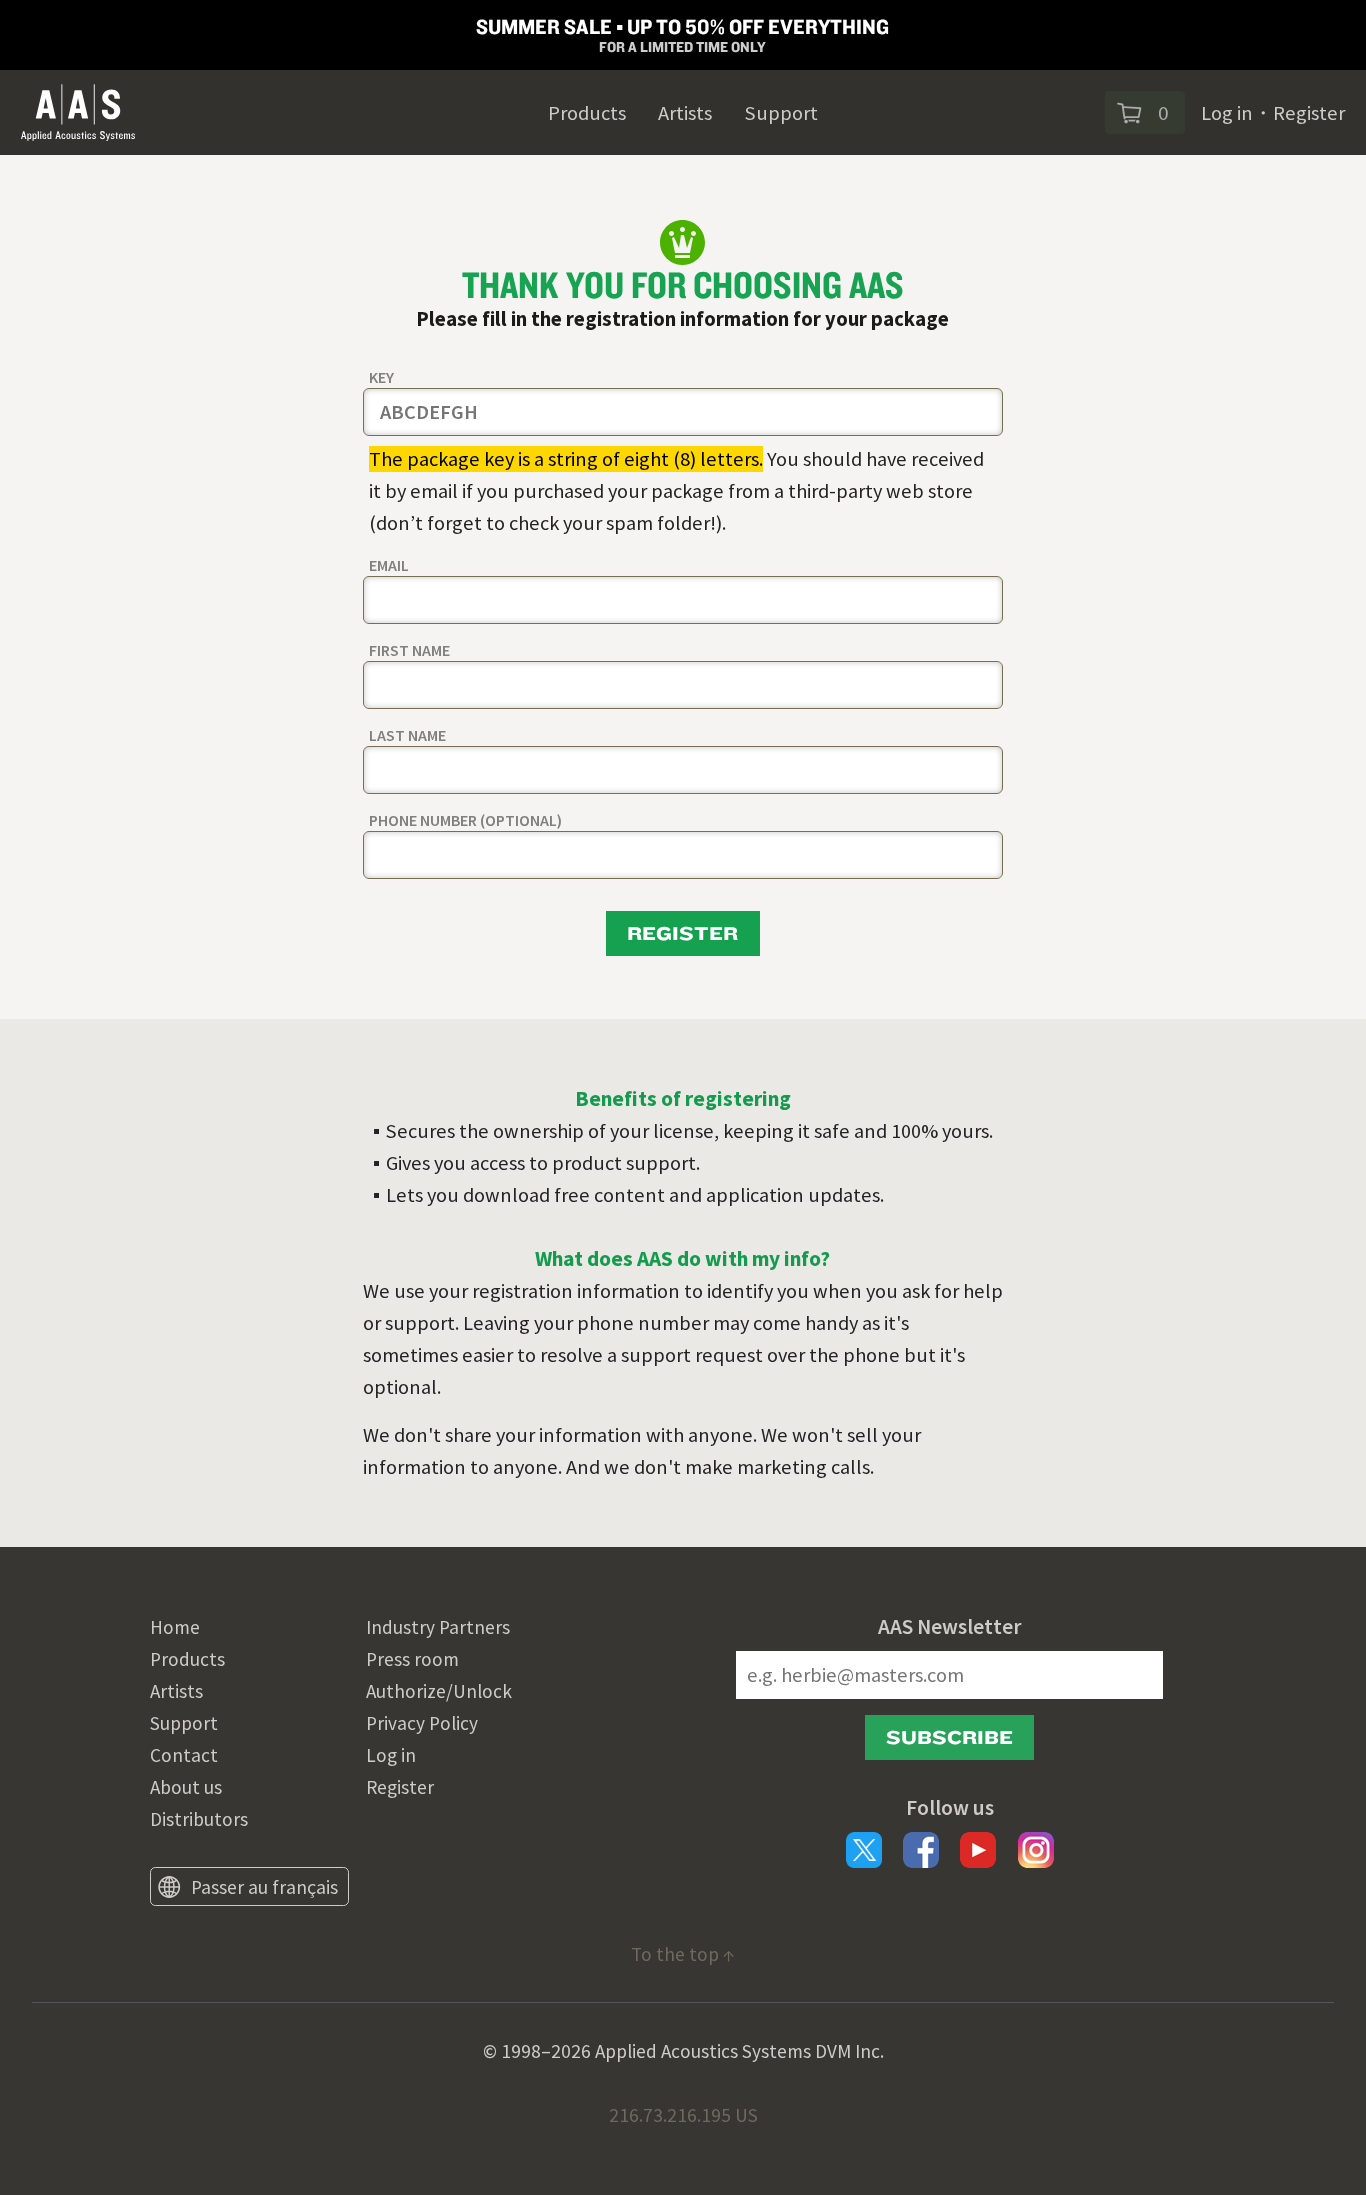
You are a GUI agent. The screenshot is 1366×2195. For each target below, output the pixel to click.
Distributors (199, 1819)
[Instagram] (1036, 1850)
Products (587, 113)
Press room (412, 1659)
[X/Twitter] (864, 1850)
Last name (407, 735)
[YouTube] (978, 1850)
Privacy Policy (422, 1723)
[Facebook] (921, 1850)
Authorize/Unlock (439, 1691)
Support (781, 113)
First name (409, 650)
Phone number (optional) (465, 820)
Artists (685, 113)
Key (381, 377)
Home (175, 1627)
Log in (1227, 113)
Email (389, 565)
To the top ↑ (683, 1954)
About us (186, 1787)
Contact (184, 1755)
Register (1309, 113)
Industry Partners (438, 1627)
